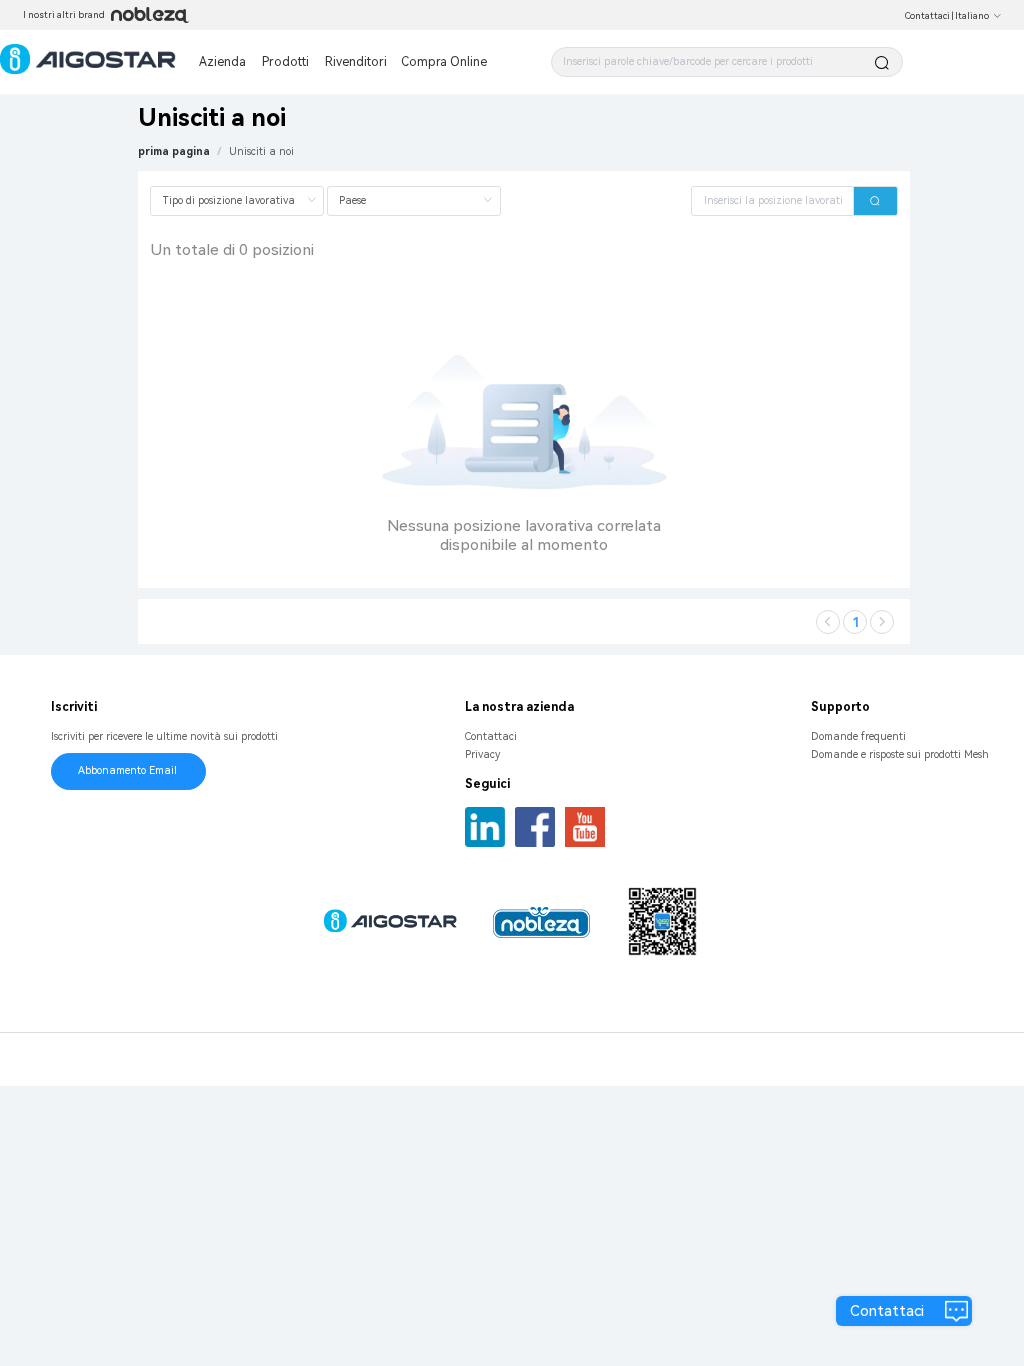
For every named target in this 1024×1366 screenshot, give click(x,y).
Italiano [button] (972, 16)
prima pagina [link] (174, 151)
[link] (261, 151)
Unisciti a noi (261, 151)
